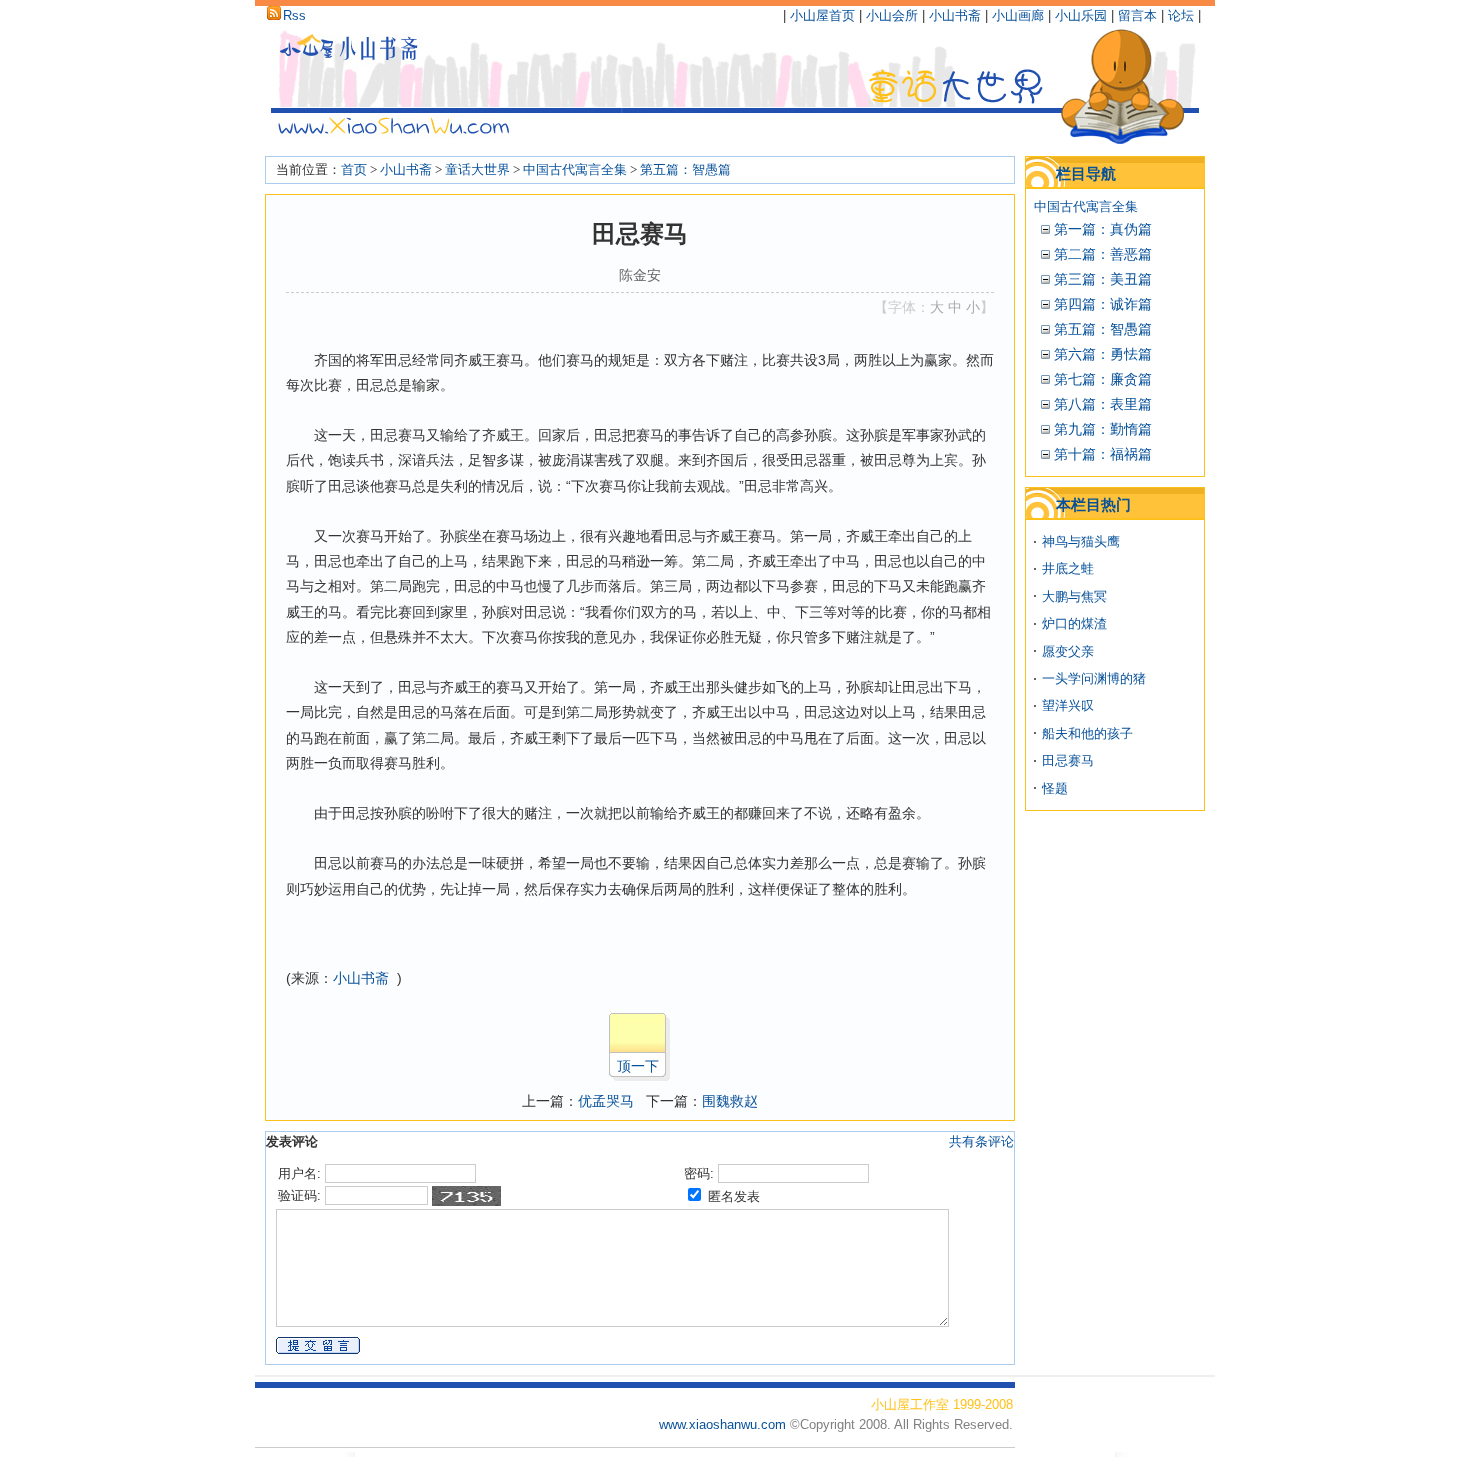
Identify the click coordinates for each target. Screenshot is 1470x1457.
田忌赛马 (1068, 760)
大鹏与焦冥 (1074, 596)
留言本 (1137, 15)
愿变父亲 (1068, 651)
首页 (354, 169)
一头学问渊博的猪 (1094, 678)
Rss (294, 15)
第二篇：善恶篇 (1103, 254)
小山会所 (892, 15)
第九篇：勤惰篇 (1103, 429)
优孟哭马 (606, 1101)
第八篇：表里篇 (1103, 404)
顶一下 (638, 1066)
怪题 (1055, 788)
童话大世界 (477, 169)
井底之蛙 (1068, 568)
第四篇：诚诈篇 (1103, 304)
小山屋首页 (822, 15)
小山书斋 (955, 15)
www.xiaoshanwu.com (724, 1424)
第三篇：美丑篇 (1103, 279)
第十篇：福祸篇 (1103, 454)
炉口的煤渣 (1074, 623)
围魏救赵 (730, 1101)
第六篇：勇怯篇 (1103, 354)
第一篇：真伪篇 (1103, 229)
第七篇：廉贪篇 (1103, 379)
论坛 (1181, 15)
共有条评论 (981, 1141)
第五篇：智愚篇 (685, 169)
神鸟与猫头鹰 (1081, 541)
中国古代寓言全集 (575, 169)
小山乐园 (1081, 15)
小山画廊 (1018, 15)
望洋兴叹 (1068, 705)
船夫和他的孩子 (1087, 733)
